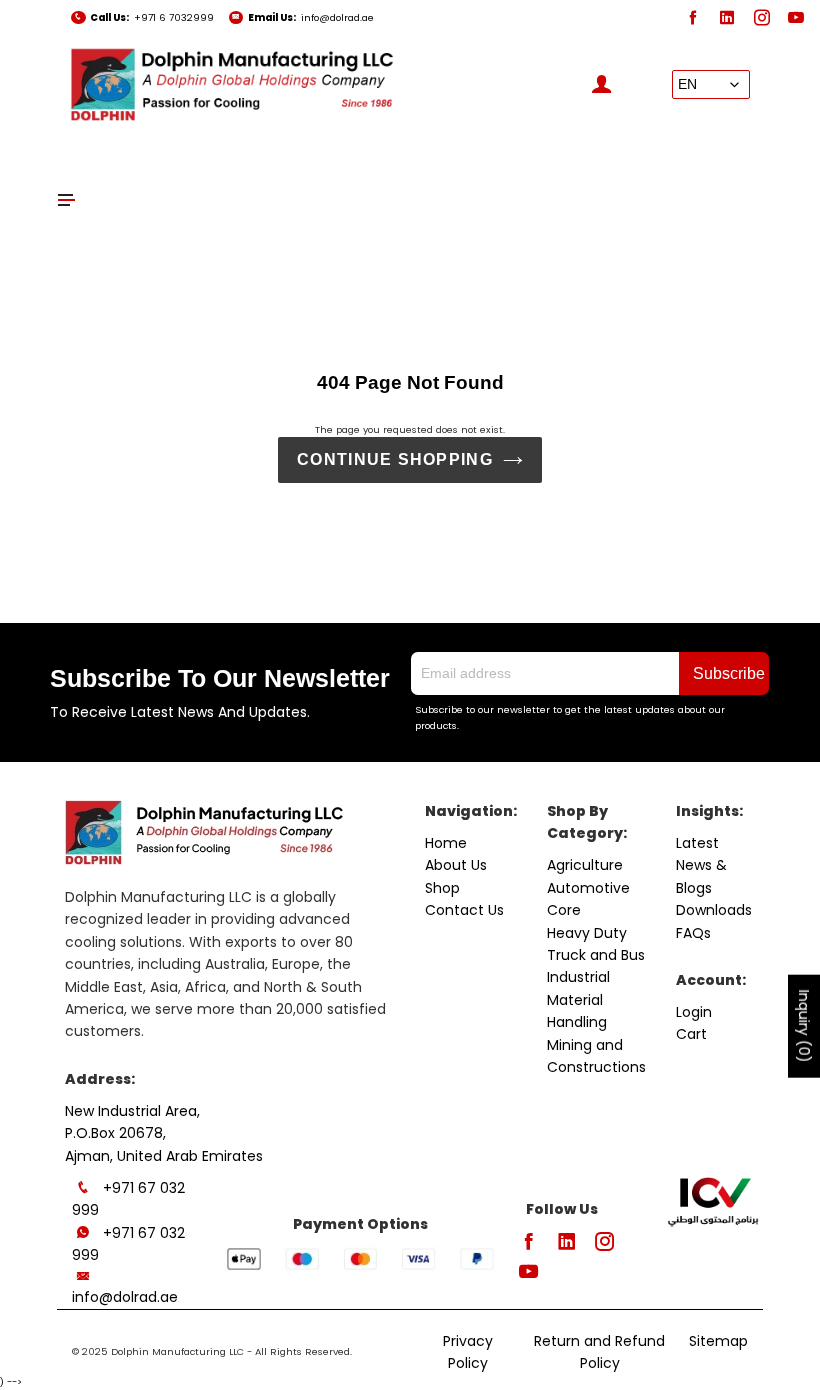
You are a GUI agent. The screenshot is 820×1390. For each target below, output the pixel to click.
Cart (691, 1034)
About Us (456, 865)
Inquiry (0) (804, 1026)
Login (694, 1012)
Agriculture (585, 865)
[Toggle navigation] (67, 199)
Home (446, 843)
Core (564, 910)
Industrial (578, 977)
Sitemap (718, 1341)
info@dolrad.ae (337, 17)
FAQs (693, 933)
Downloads (714, 910)
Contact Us (464, 910)
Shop (442, 888)
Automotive (588, 888)
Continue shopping (395, 459)
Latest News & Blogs (701, 865)
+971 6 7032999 (174, 17)
